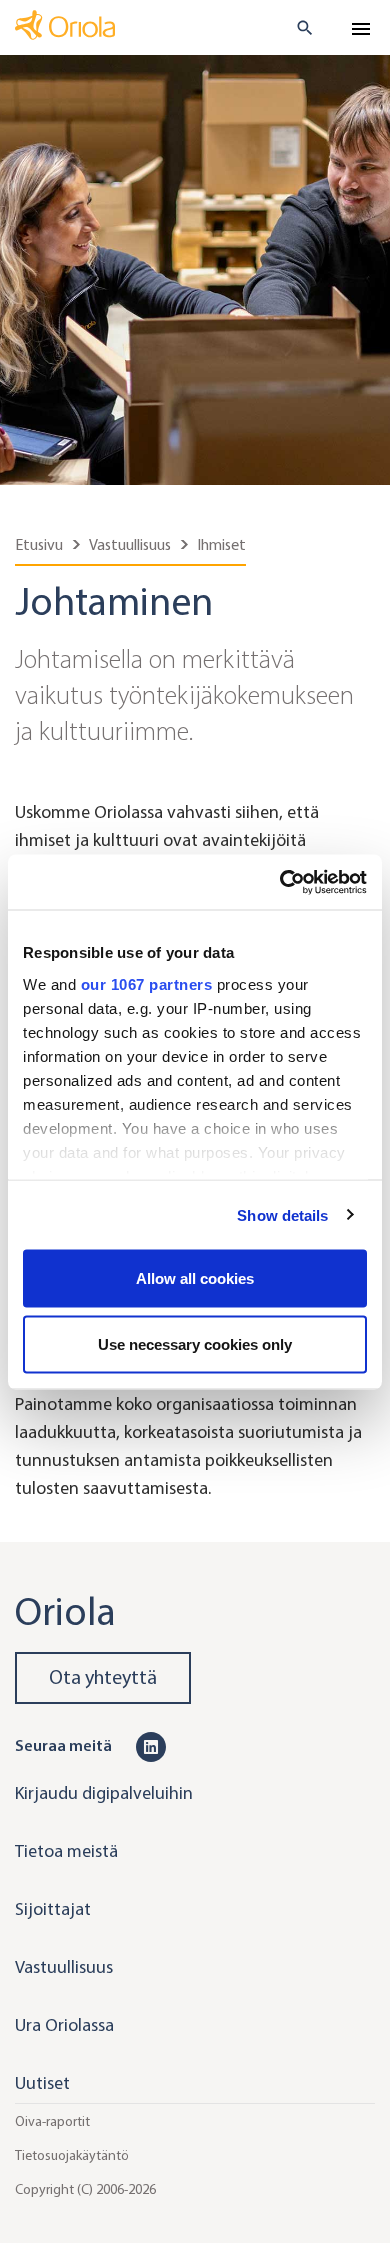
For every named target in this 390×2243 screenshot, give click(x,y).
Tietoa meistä (66, 1851)
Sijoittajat (53, 1909)
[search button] (296, 28)
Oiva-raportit (52, 2121)
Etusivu (39, 544)
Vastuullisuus (130, 544)
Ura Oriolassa (64, 2025)
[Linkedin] (151, 1745)
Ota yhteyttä (103, 1677)
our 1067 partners (147, 983)
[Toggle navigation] (361, 29)
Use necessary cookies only (195, 1343)
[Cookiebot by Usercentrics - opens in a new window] (280, 882)
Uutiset (42, 2083)
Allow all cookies (195, 1278)
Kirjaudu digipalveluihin (104, 1793)
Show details (282, 1214)
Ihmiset (221, 544)
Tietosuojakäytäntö (72, 2155)
